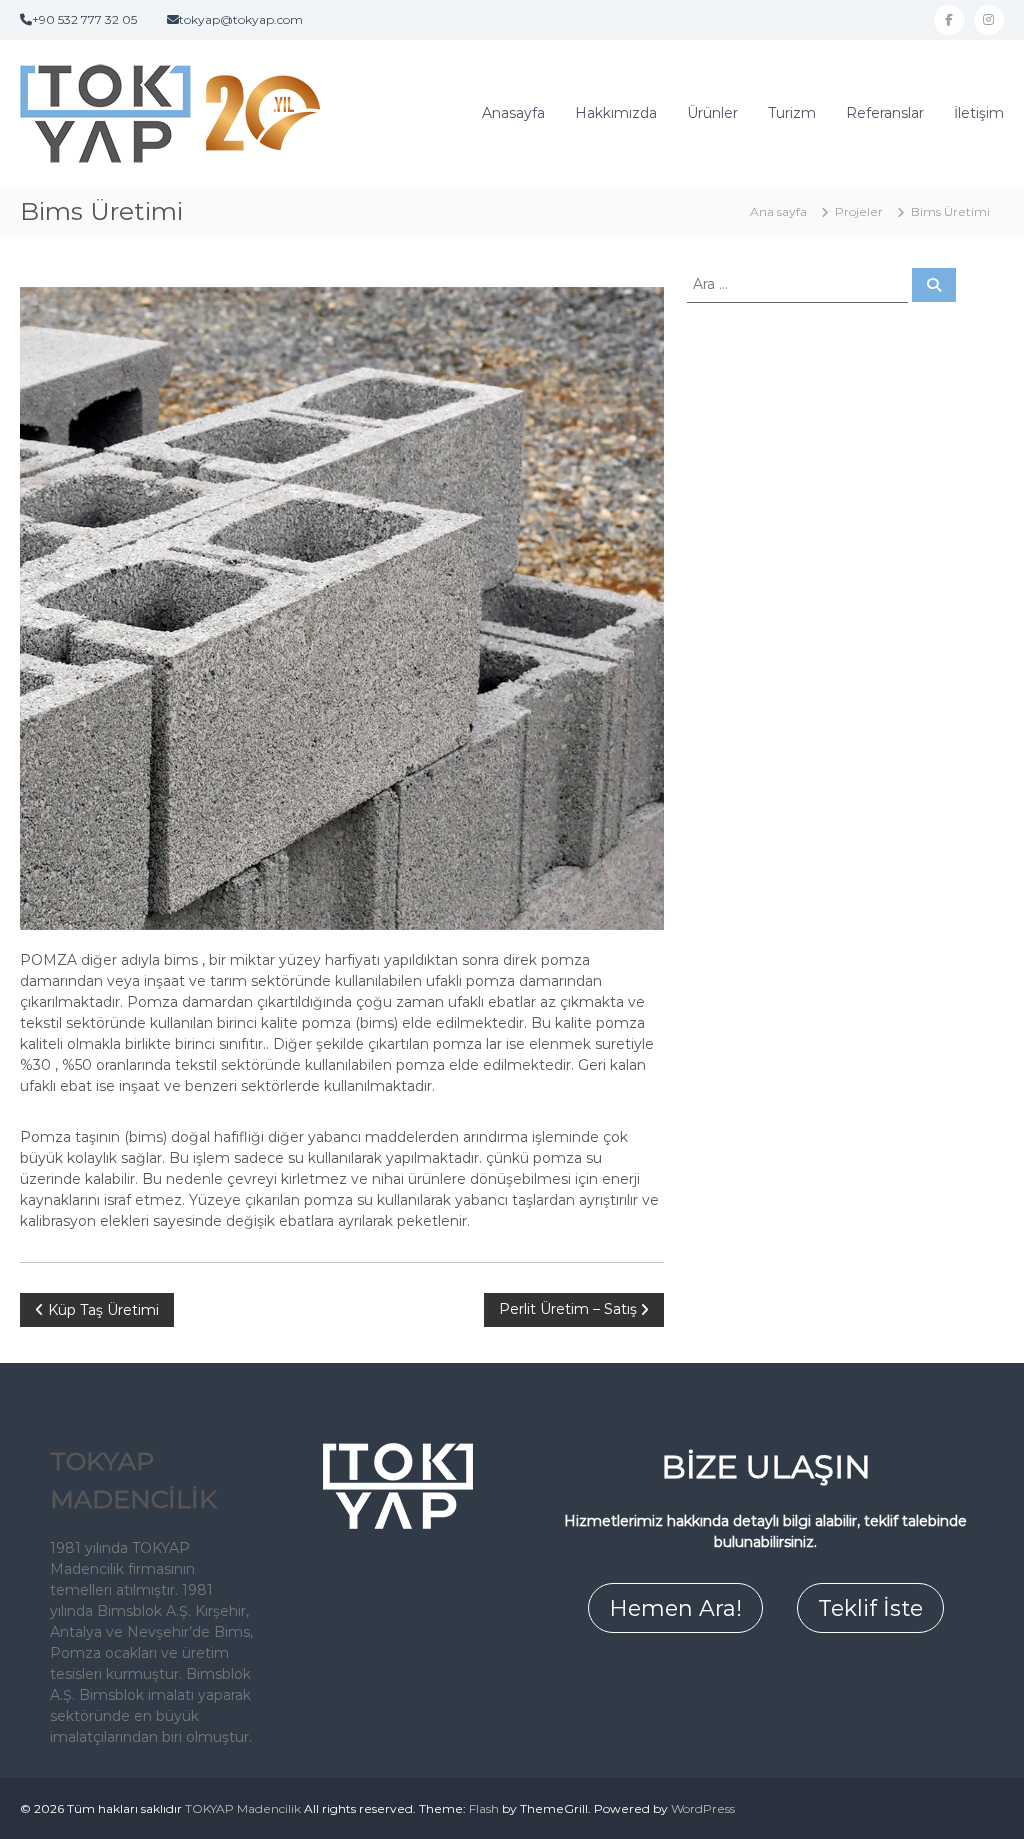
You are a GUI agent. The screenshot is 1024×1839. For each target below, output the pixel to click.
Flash (484, 1808)
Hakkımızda (616, 113)
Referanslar (885, 113)
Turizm (792, 113)
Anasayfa (513, 113)
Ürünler (712, 113)
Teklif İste (870, 1608)
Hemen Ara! (675, 1608)
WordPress (703, 1808)
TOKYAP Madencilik (243, 1808)
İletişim (979, 113)
